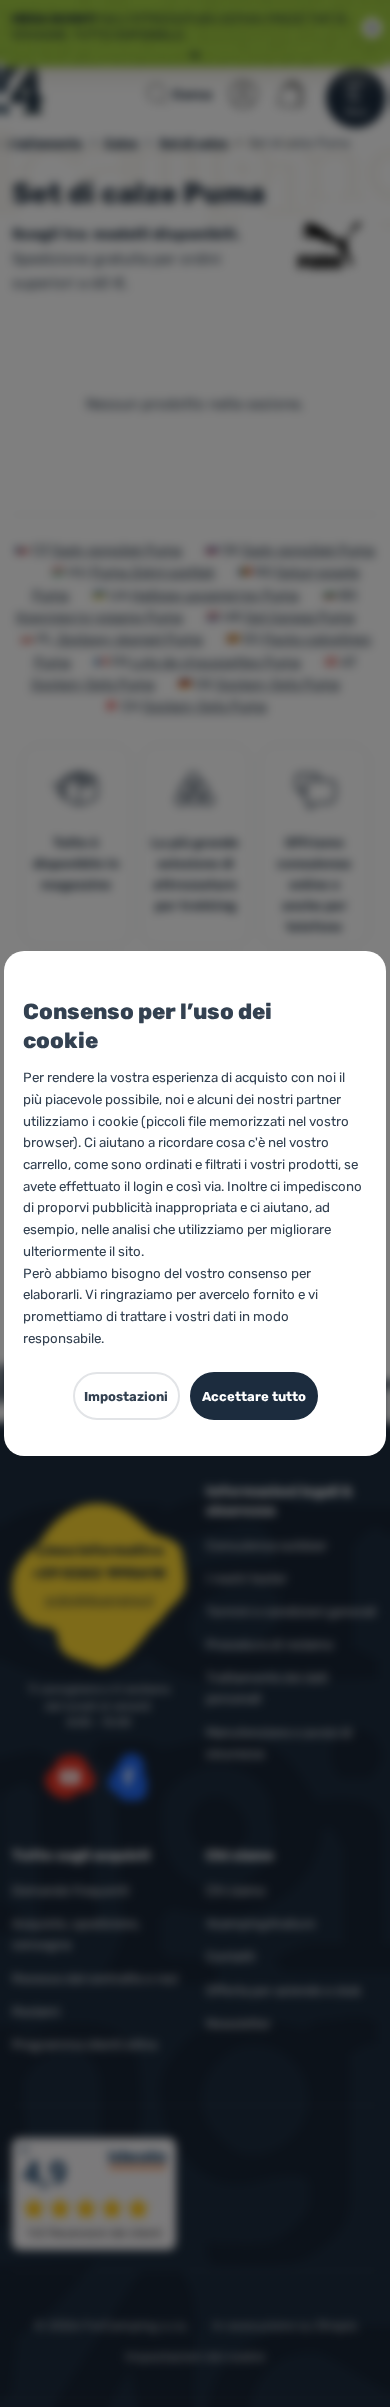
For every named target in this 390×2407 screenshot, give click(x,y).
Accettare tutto (254, 1396)
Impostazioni (126, 1396)
